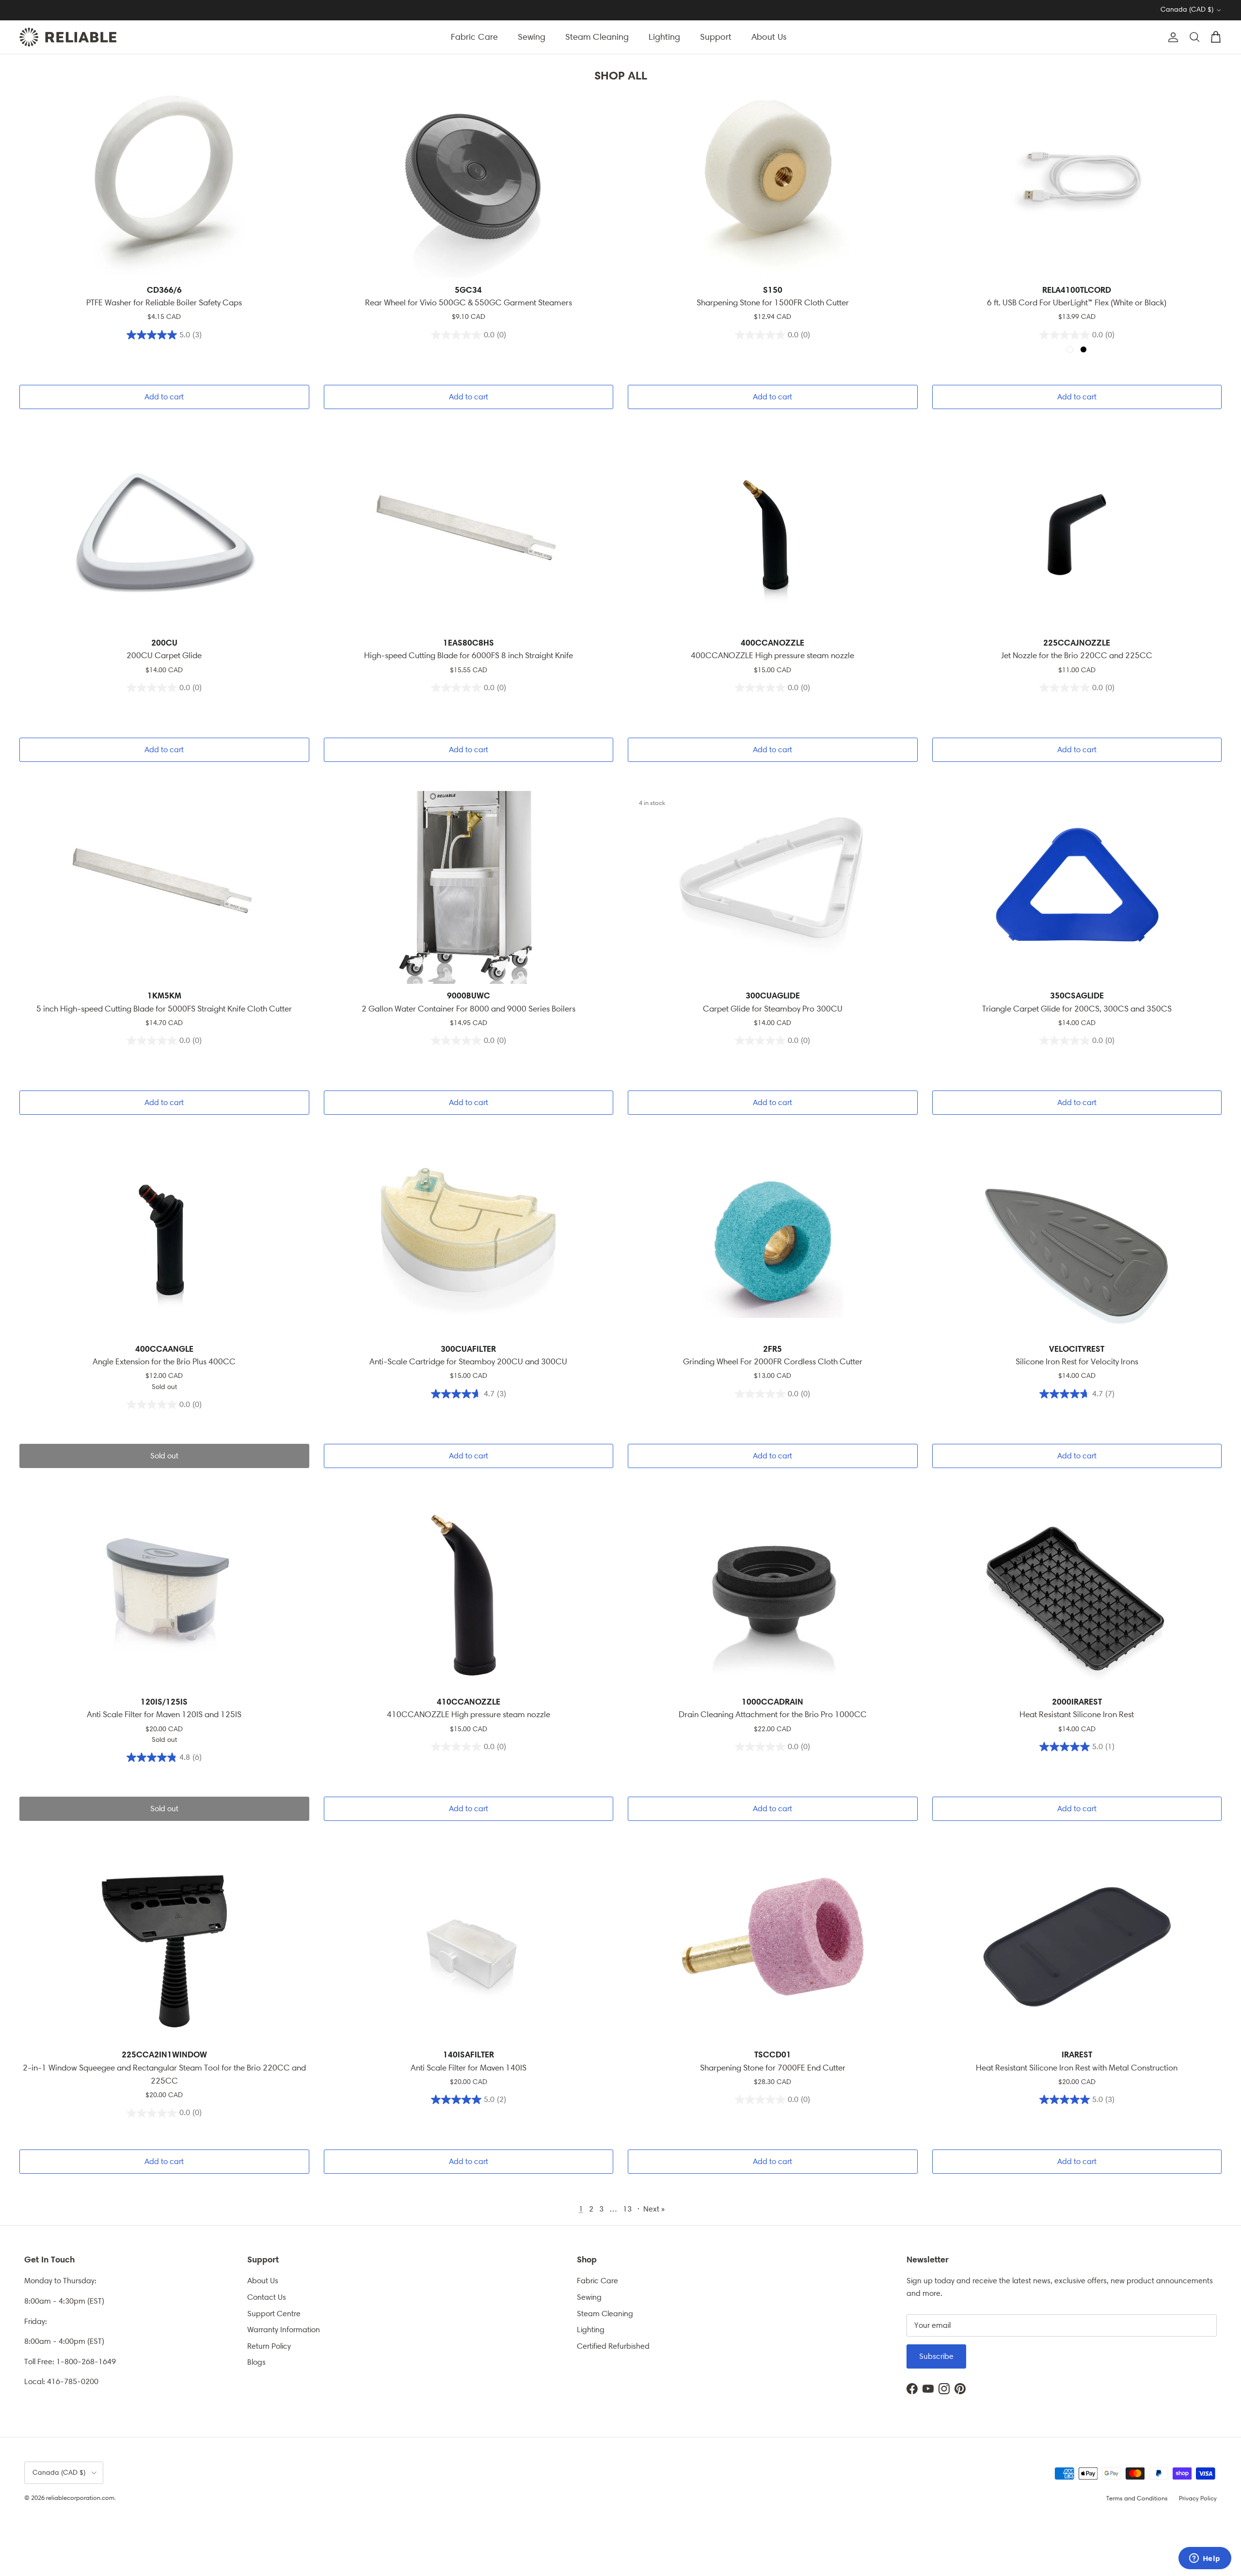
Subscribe (936, 2356)
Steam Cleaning (597, 37)
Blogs (256, 2362)
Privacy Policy (1198, 2498)
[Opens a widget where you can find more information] (1205, 2559)
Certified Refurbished (613, 2346)
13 (627, 2209)
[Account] (1171, 37)
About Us (769, 37)
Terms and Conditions (1137, 2498)
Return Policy (269, 2346)
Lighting (664, 37)
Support (716, 37)
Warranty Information (284, 2330)
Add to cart (164, 397)
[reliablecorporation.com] (68, 37)
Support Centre (274, 2314)
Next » (654, 2209)
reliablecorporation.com (80, 2498)
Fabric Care (474, 37)
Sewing (532, 37)
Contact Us (267, 2297)
